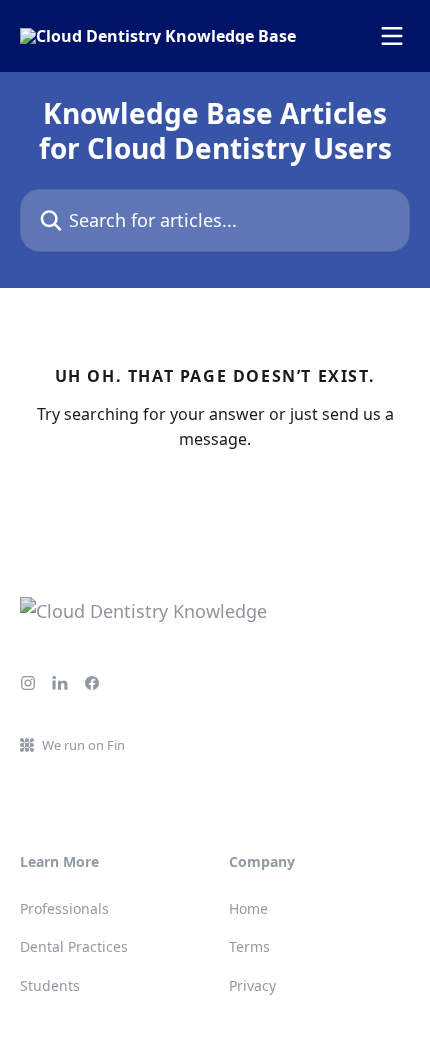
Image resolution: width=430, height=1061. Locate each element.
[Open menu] (392, 36)
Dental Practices (74, 946)
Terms (249, 946)
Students (50, 985)
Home (248, 908)
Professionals (64, 908)
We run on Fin (83, 745)
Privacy (252, 985)
